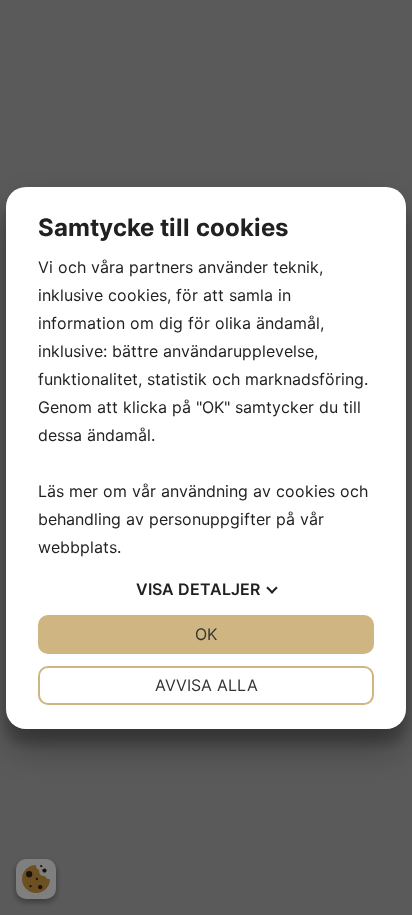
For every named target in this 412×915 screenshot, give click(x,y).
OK (206, 634)
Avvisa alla (206, 685)
